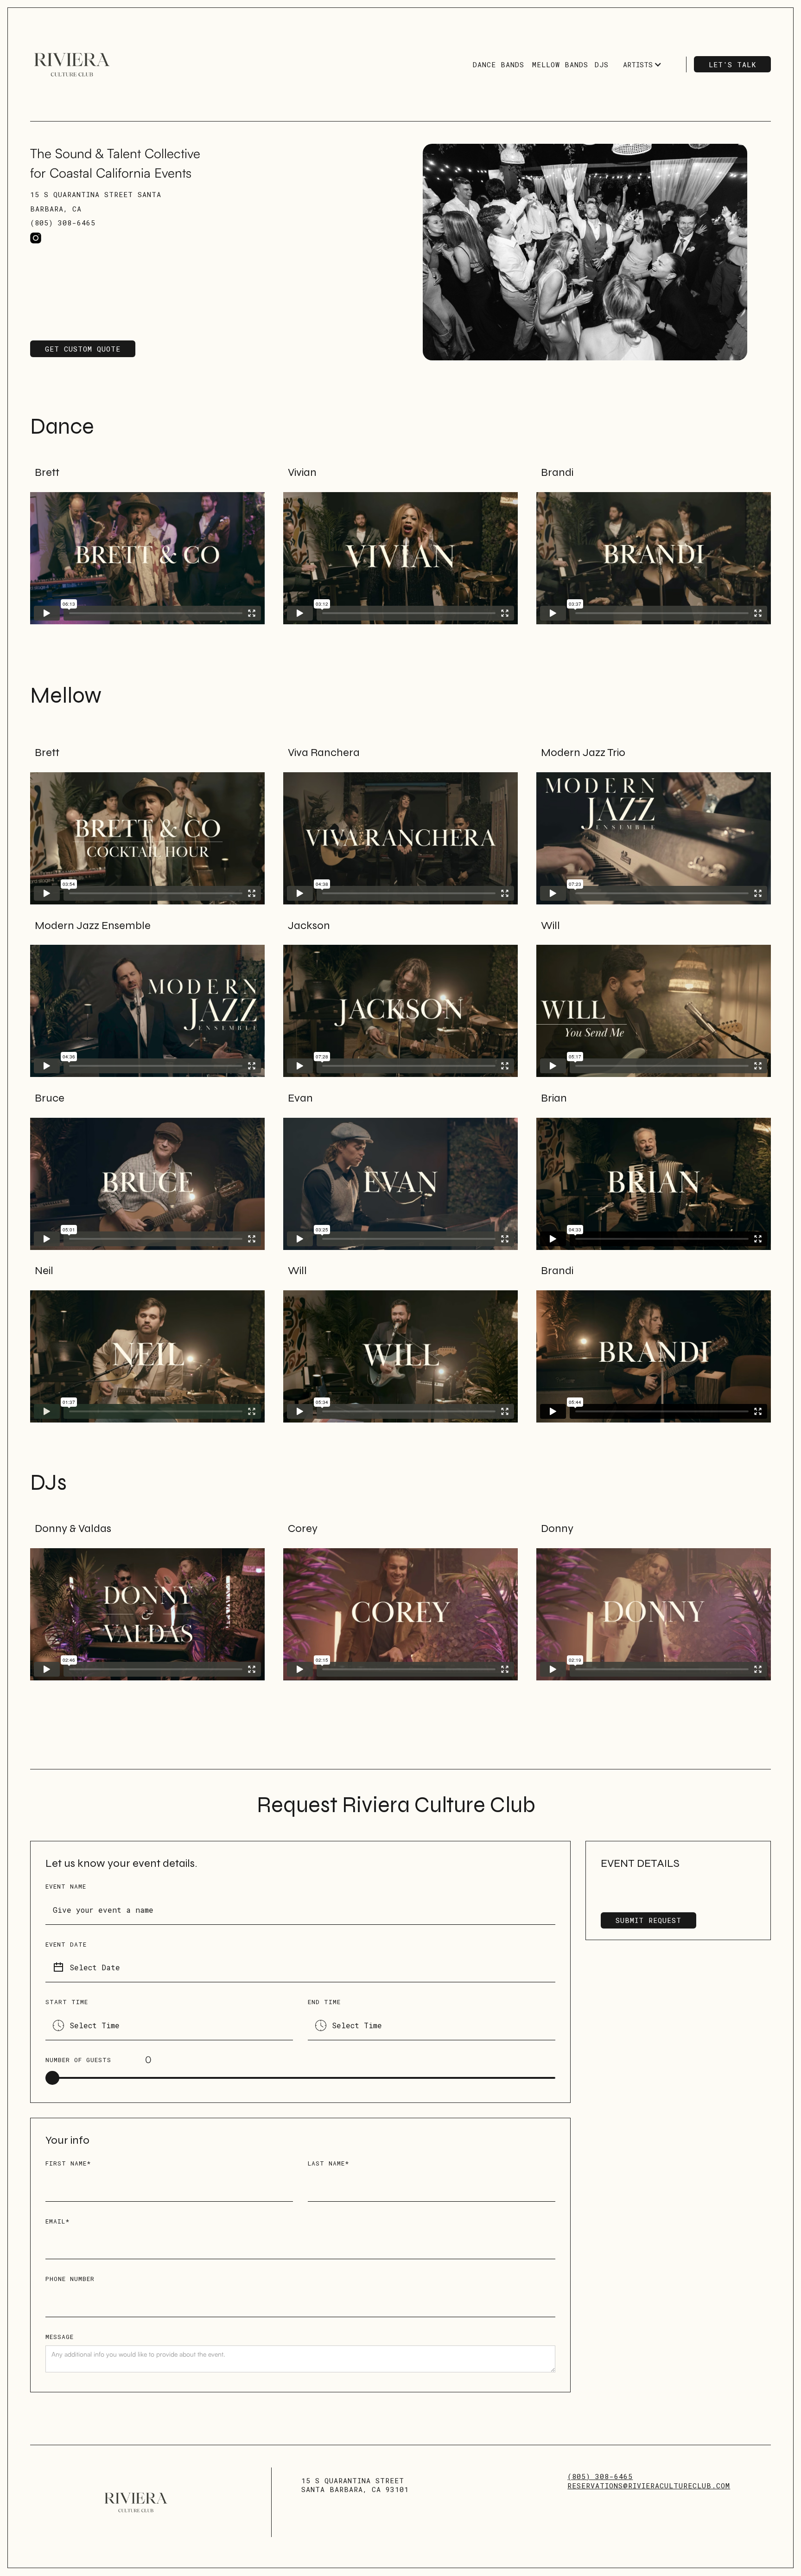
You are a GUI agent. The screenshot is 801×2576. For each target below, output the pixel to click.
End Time (324, 2002)
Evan (300, 1098)
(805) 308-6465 (63, 223)
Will (550, 926)
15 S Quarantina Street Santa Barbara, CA (96, 202)
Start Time (67, 2002)
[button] (642, 65)
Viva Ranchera (324, 753)
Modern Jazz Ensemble (93, 926)
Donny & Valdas (73, 1528)
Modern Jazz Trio (583, 753)
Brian (554, 1098)
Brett (47, 472)
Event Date (66, 1944)
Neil (44, 1271)
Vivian (302, 472)
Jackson (309, 926)
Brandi (557, 472)
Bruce (50, 1098)
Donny (557, 1528)
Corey (303, 1528)
